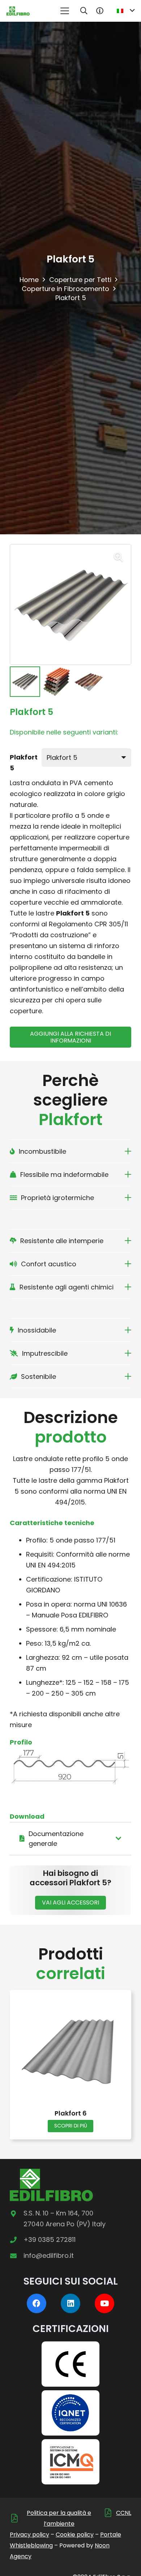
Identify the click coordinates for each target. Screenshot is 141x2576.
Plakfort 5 (24, 763)
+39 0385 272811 (50, 2240)
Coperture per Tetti (80, 280)
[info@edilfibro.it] (17, 2256)
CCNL (124, 2513)
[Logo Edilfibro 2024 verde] (18, 11)
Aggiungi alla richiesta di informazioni (70, 1037)
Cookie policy (75, 2535)
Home (29, 280)
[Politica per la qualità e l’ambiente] (16, 2518)
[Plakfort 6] (70, 2051)
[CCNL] (110, 2513)
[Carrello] (100, 11)
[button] (65, 11)
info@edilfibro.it (49, 2255)
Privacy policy (29, 2535)
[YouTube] (104, 2303)
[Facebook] (37, 2303)
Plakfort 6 (71, 2113)
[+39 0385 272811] (17, 2240)
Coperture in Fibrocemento (65, 289)
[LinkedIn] (70, 2303)
